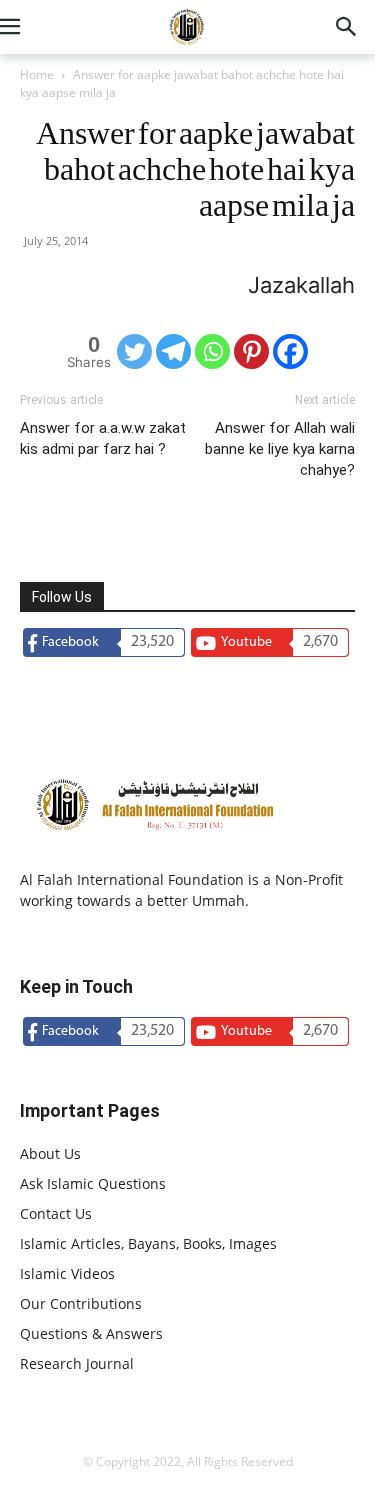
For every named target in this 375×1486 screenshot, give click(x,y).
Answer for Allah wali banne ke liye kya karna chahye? (280, 449)
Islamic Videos (67, 1273)
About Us (50, 1153)
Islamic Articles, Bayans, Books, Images (148, 1243)
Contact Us (56, 1213)
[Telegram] (173, 351)
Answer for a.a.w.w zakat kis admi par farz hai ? (103, 438)
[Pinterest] (251, 351)
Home (37, 74)
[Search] (347, 27)
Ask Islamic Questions (93, 1183)
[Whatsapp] (212, 351)
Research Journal (77, 1363)
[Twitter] (134, 351)
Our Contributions (81, 1303)
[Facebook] (290, 351)
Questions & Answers (91, 1333)
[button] (34, 27)
